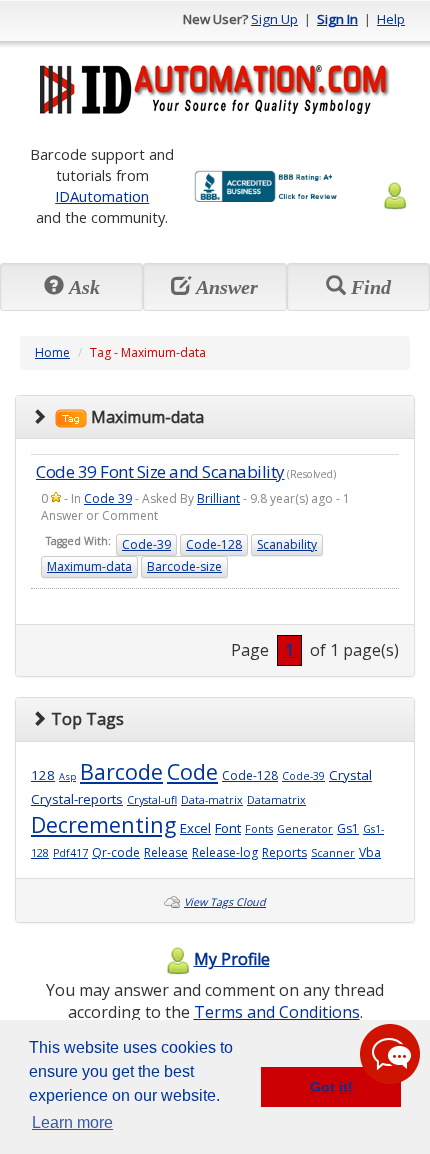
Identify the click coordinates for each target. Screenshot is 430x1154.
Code (192, 771)
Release (166, 852)
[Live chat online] (390, 1054)
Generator (305, 829)
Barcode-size (184, 566)
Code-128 (214, 544)
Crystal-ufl (152, 800)
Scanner (333, 853)
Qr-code (116, 852)
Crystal (350, 775)
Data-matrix (212, 800)
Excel (195, 828)
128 (43, 775)
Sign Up (274, 19)
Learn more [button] (72, 1122)
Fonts (259, 829)
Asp (67, 776)
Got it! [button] (331, 1087)
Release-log (225, 852)
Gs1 (348, 828)
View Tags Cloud (225, 902)
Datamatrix (276, 800)
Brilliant (218, 498)
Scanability (287, 544)
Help (391, 19)
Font (228, 828)
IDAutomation (102, 196)
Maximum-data (89, 566)
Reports (284, 852)
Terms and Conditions (277, 1012)
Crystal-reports (77, 799)
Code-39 (146, 544)
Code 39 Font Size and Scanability (160, 471)
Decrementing (103, 824)
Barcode (121, 771)
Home (52, 352)
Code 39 (108, 498)
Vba (370, 852)
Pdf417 (70, 853)
